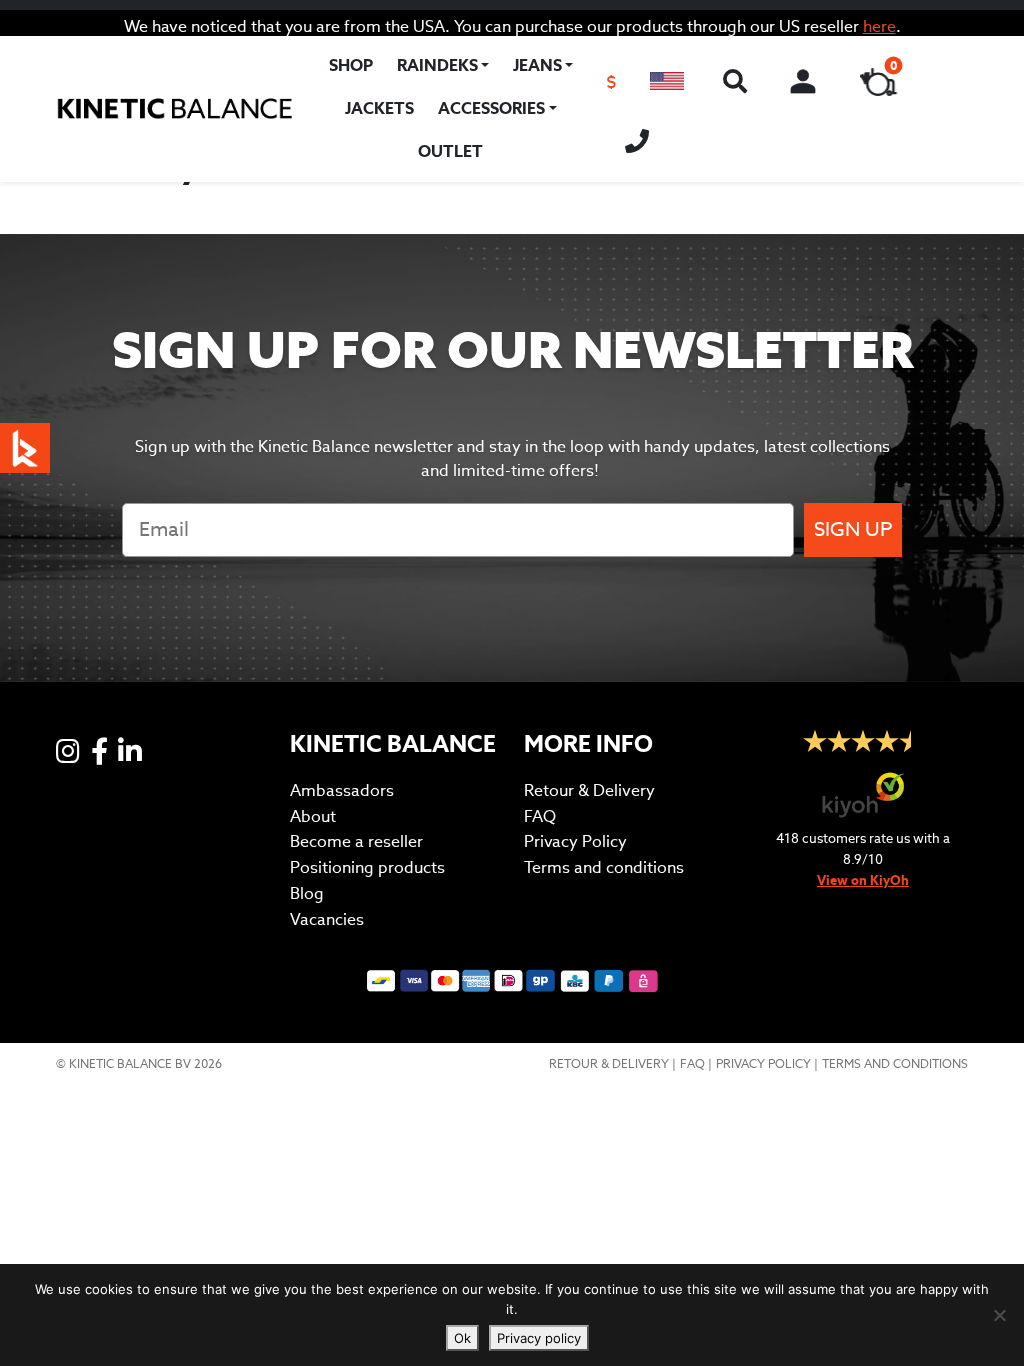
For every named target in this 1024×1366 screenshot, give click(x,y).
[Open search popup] (734, 81)
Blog (307, 893)
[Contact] (637, 138)
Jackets (379, 108)
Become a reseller (356, 841)
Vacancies (327, 919)
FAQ (540, 816)
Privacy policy (539, 1338)
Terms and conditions (604, 867)
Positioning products (367, 867)
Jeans (537, 65)
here (879, 26)
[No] (999, 1315)
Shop (351, 65)
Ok (462, 1338)
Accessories (491, 108)
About (313, 816)
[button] (667, 81)
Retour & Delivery (589, 790)
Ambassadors (342, 790)
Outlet (450, 151)
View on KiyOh (863, 880)
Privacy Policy (575, 841)
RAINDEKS (437, 65)
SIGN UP (853, 529)
